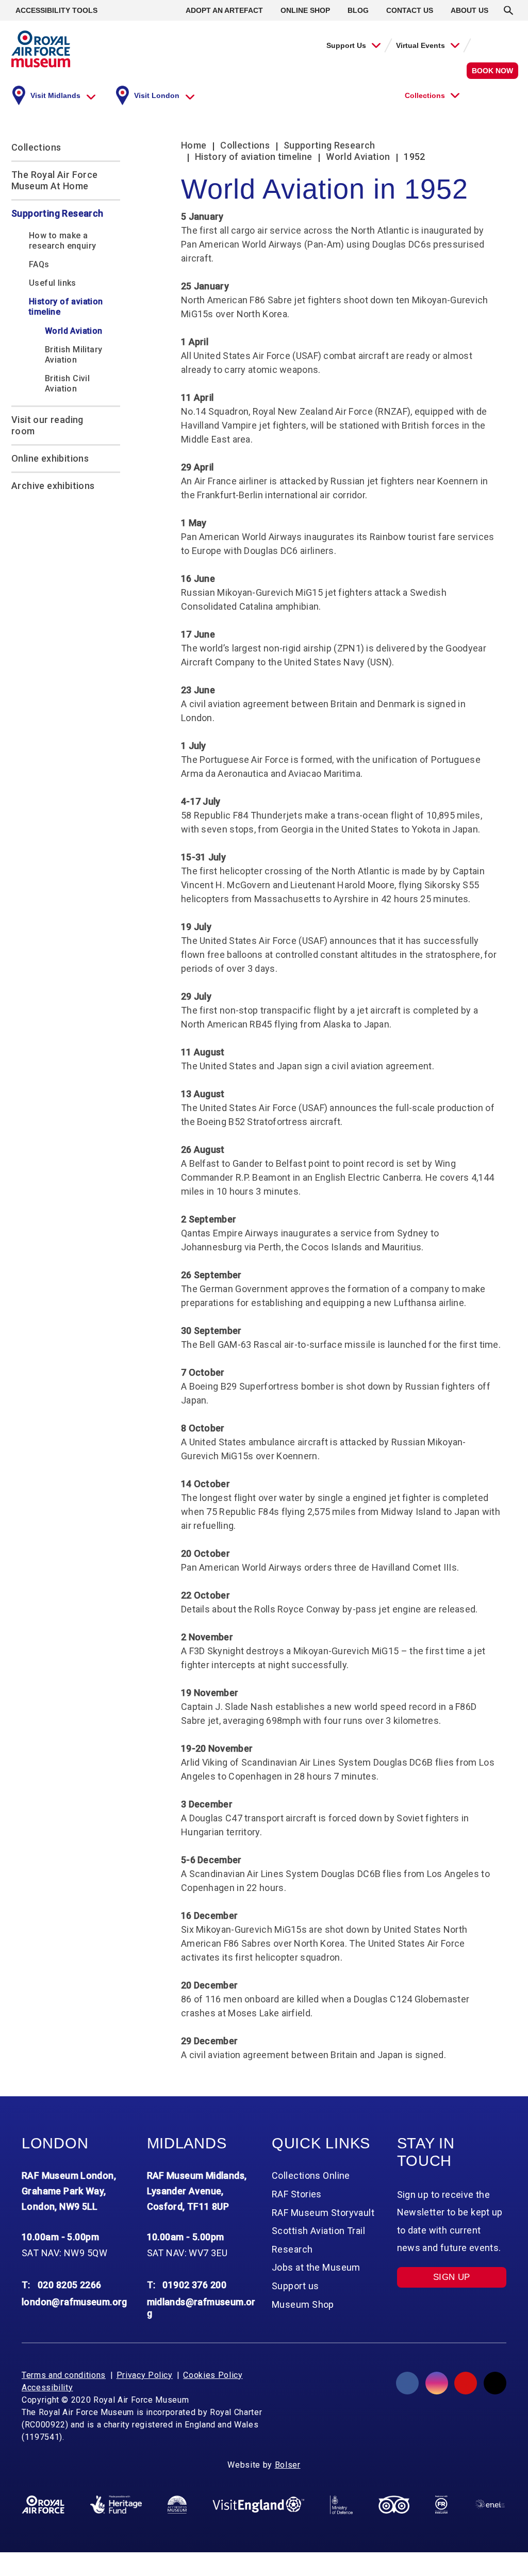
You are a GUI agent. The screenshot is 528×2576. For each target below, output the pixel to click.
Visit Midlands (55, 95)
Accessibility (47, 2387)
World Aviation (74, 331)
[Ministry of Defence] (341, 2505)
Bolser (288, 2465)
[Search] (508, 10)
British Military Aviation (73, 355)
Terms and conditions (64, 2375)
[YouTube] (466, 2383)
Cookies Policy (213, 2375)
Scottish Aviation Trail (318, 2231)
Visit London (157, 95)
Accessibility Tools (56, 10)
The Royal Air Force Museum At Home (55, 180)
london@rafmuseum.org (75, 2302)
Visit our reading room (47, 425)
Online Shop (305, 10)
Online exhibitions (50, 458)
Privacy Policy (145, 2375)
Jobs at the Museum (316, 2267)
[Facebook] (407, 2383)
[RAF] (43, 2505)
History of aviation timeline (66, 307)
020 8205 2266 (70, 2285)
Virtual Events (420, 45)
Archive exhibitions (53, 486)
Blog (358, 10)
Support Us (346, 45)
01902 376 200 (194, 2285)
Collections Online (311, 2175)
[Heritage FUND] (116, 2505)
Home (194, 145)
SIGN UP (452, 2277)
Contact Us (410, 10)
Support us (295, 2286)
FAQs (39, 264)
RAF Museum (41, 49)
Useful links (53, 283)
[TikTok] (495, 2383)
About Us (469, 10)
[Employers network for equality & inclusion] (490, 2505)
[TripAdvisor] (394, 2505)
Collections (425, 95)
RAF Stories (297, 2194)
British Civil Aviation (67, 384)
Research (292, 2249)
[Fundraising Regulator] (441, 2505)
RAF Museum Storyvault (323, 2213)
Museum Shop (303, 2304)
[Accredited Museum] (177, 2505)
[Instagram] (437, 2383)
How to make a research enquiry (62, 241)
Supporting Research (57, 213)
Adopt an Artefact (224, 10)
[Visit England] (258, 2504)
